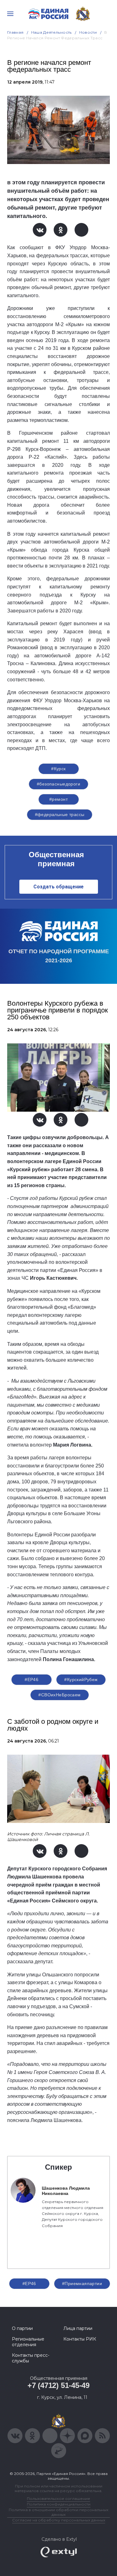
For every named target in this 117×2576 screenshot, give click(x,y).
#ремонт (58, 799)
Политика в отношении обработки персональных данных (58, 2512)
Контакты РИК (80, 2339)
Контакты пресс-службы (31, 2358)
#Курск (58, 769)
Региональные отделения (28, 2342)
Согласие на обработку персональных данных (59, 2520)
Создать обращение (58, 887)
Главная (15, 32)
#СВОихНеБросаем (59, 1695)
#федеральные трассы (60, 814)
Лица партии (78, 2328)
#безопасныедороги (58, 784)
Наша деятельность (51, 32)
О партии (22, 2328)
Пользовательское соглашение (58, 2499)
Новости (88, 32)
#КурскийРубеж (81, 1679)
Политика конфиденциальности (59, 2504)
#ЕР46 (32, 1679)
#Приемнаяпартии (82, 2284)
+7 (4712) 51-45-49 (58, 2385)
